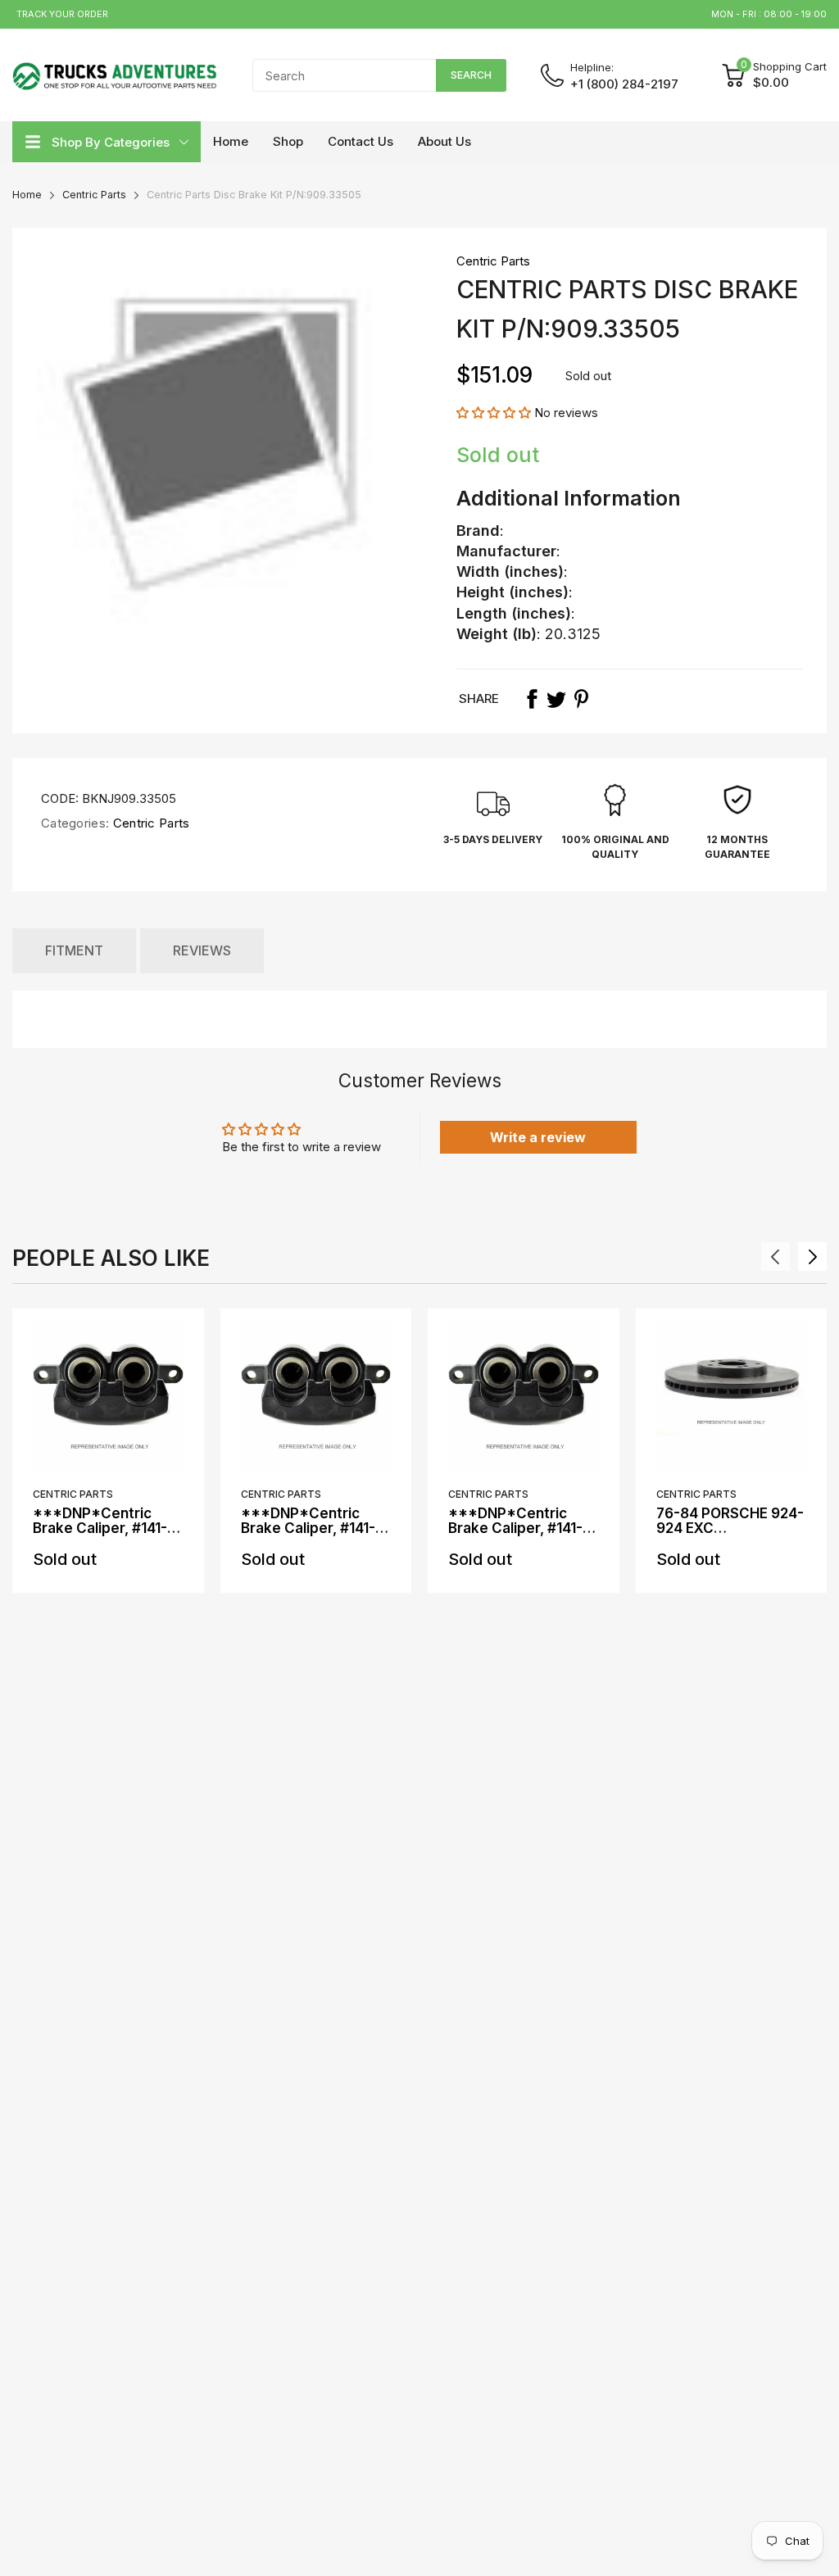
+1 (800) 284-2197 (624, 84)
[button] (495, 413)
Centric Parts (493, 261)
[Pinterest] (581, 699)
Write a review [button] (538, 1137)
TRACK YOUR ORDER (62, 14)
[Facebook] (532, 699)
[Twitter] (556, 699)
